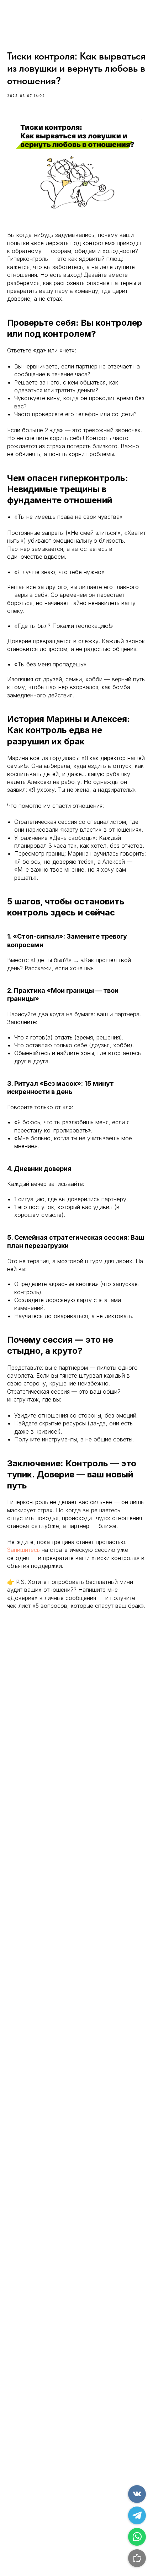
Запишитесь (23, 1550)
